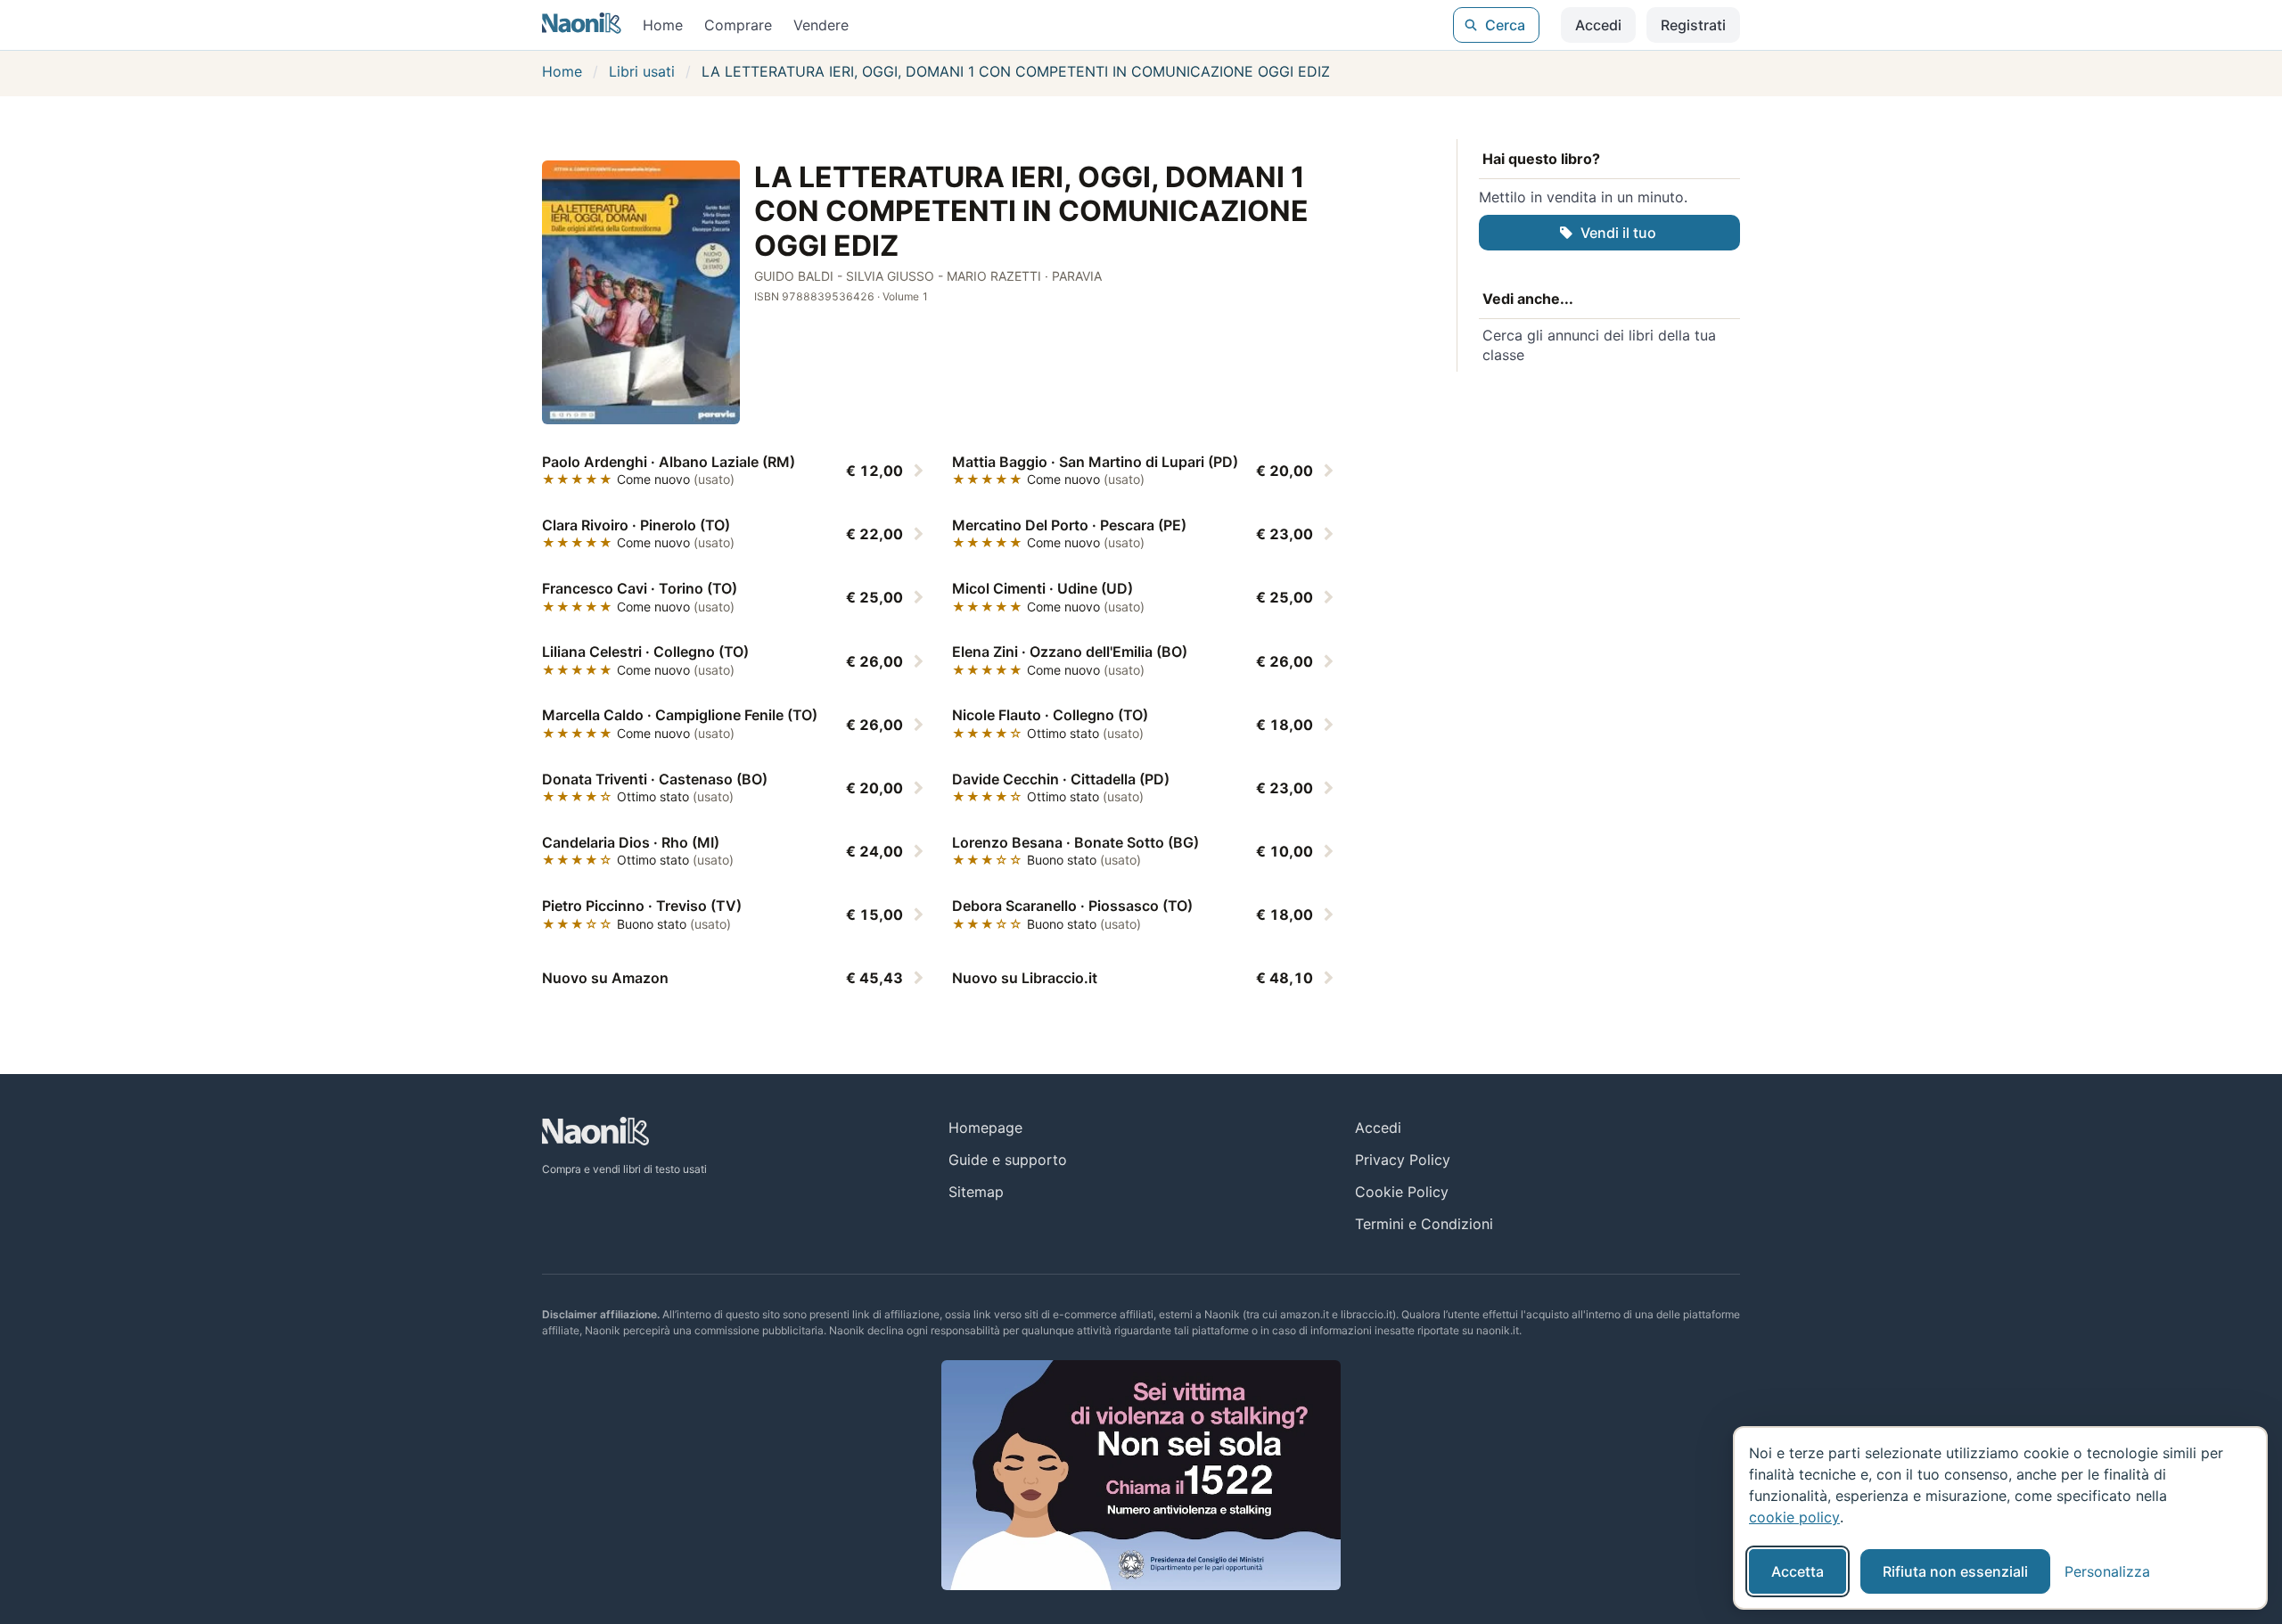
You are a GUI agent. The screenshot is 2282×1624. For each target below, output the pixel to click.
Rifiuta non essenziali (1955, 1571)
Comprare (738, 25)
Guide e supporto (1008, 1160)
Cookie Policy (1402, 1192)
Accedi (1598, 25)
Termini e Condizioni (1424, 1224)
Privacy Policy (1403, 1160)
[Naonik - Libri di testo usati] (582, 25)
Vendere (821, 25)
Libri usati (642, 71)
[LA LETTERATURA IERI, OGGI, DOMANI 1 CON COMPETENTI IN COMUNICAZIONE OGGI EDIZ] (641, 292)
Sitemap (976, 1192)
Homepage (985, 1128)
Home (663, 25)
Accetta (1798, 1571)
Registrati (1693, 25)
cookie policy (1794, 1517)
